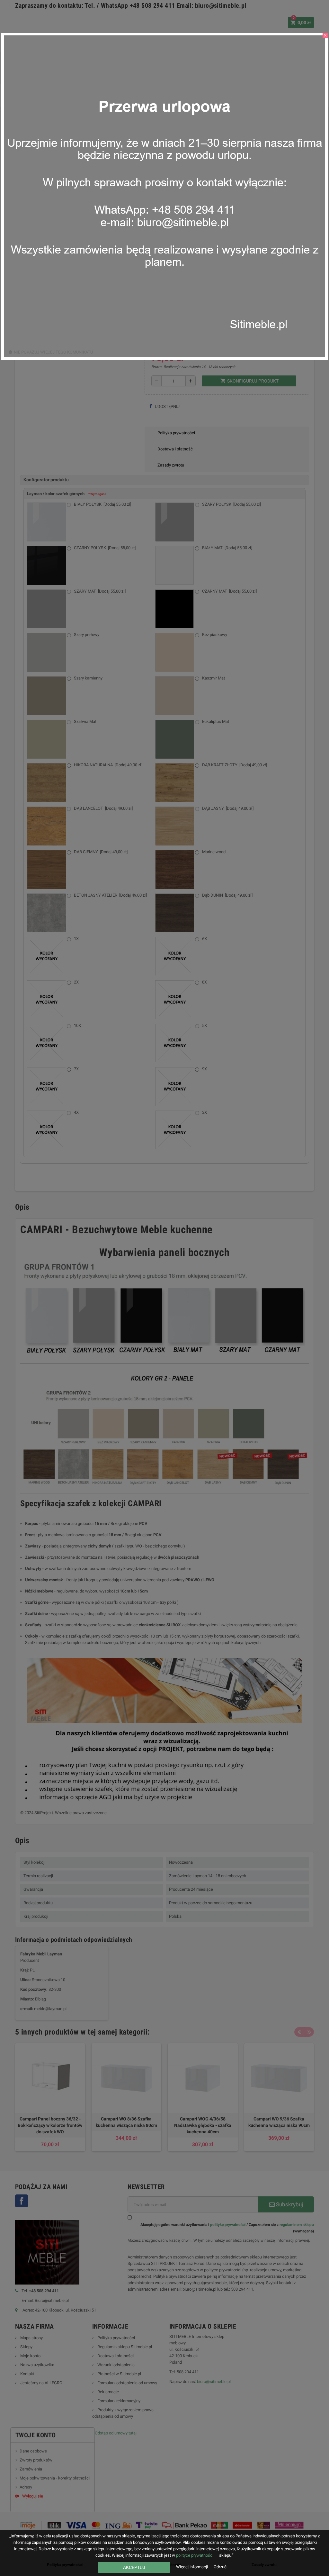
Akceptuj (134, 2567)
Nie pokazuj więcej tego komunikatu (53, 352)
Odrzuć (220, 2567)
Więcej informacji (192, 2567)
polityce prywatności (195, 2555)
